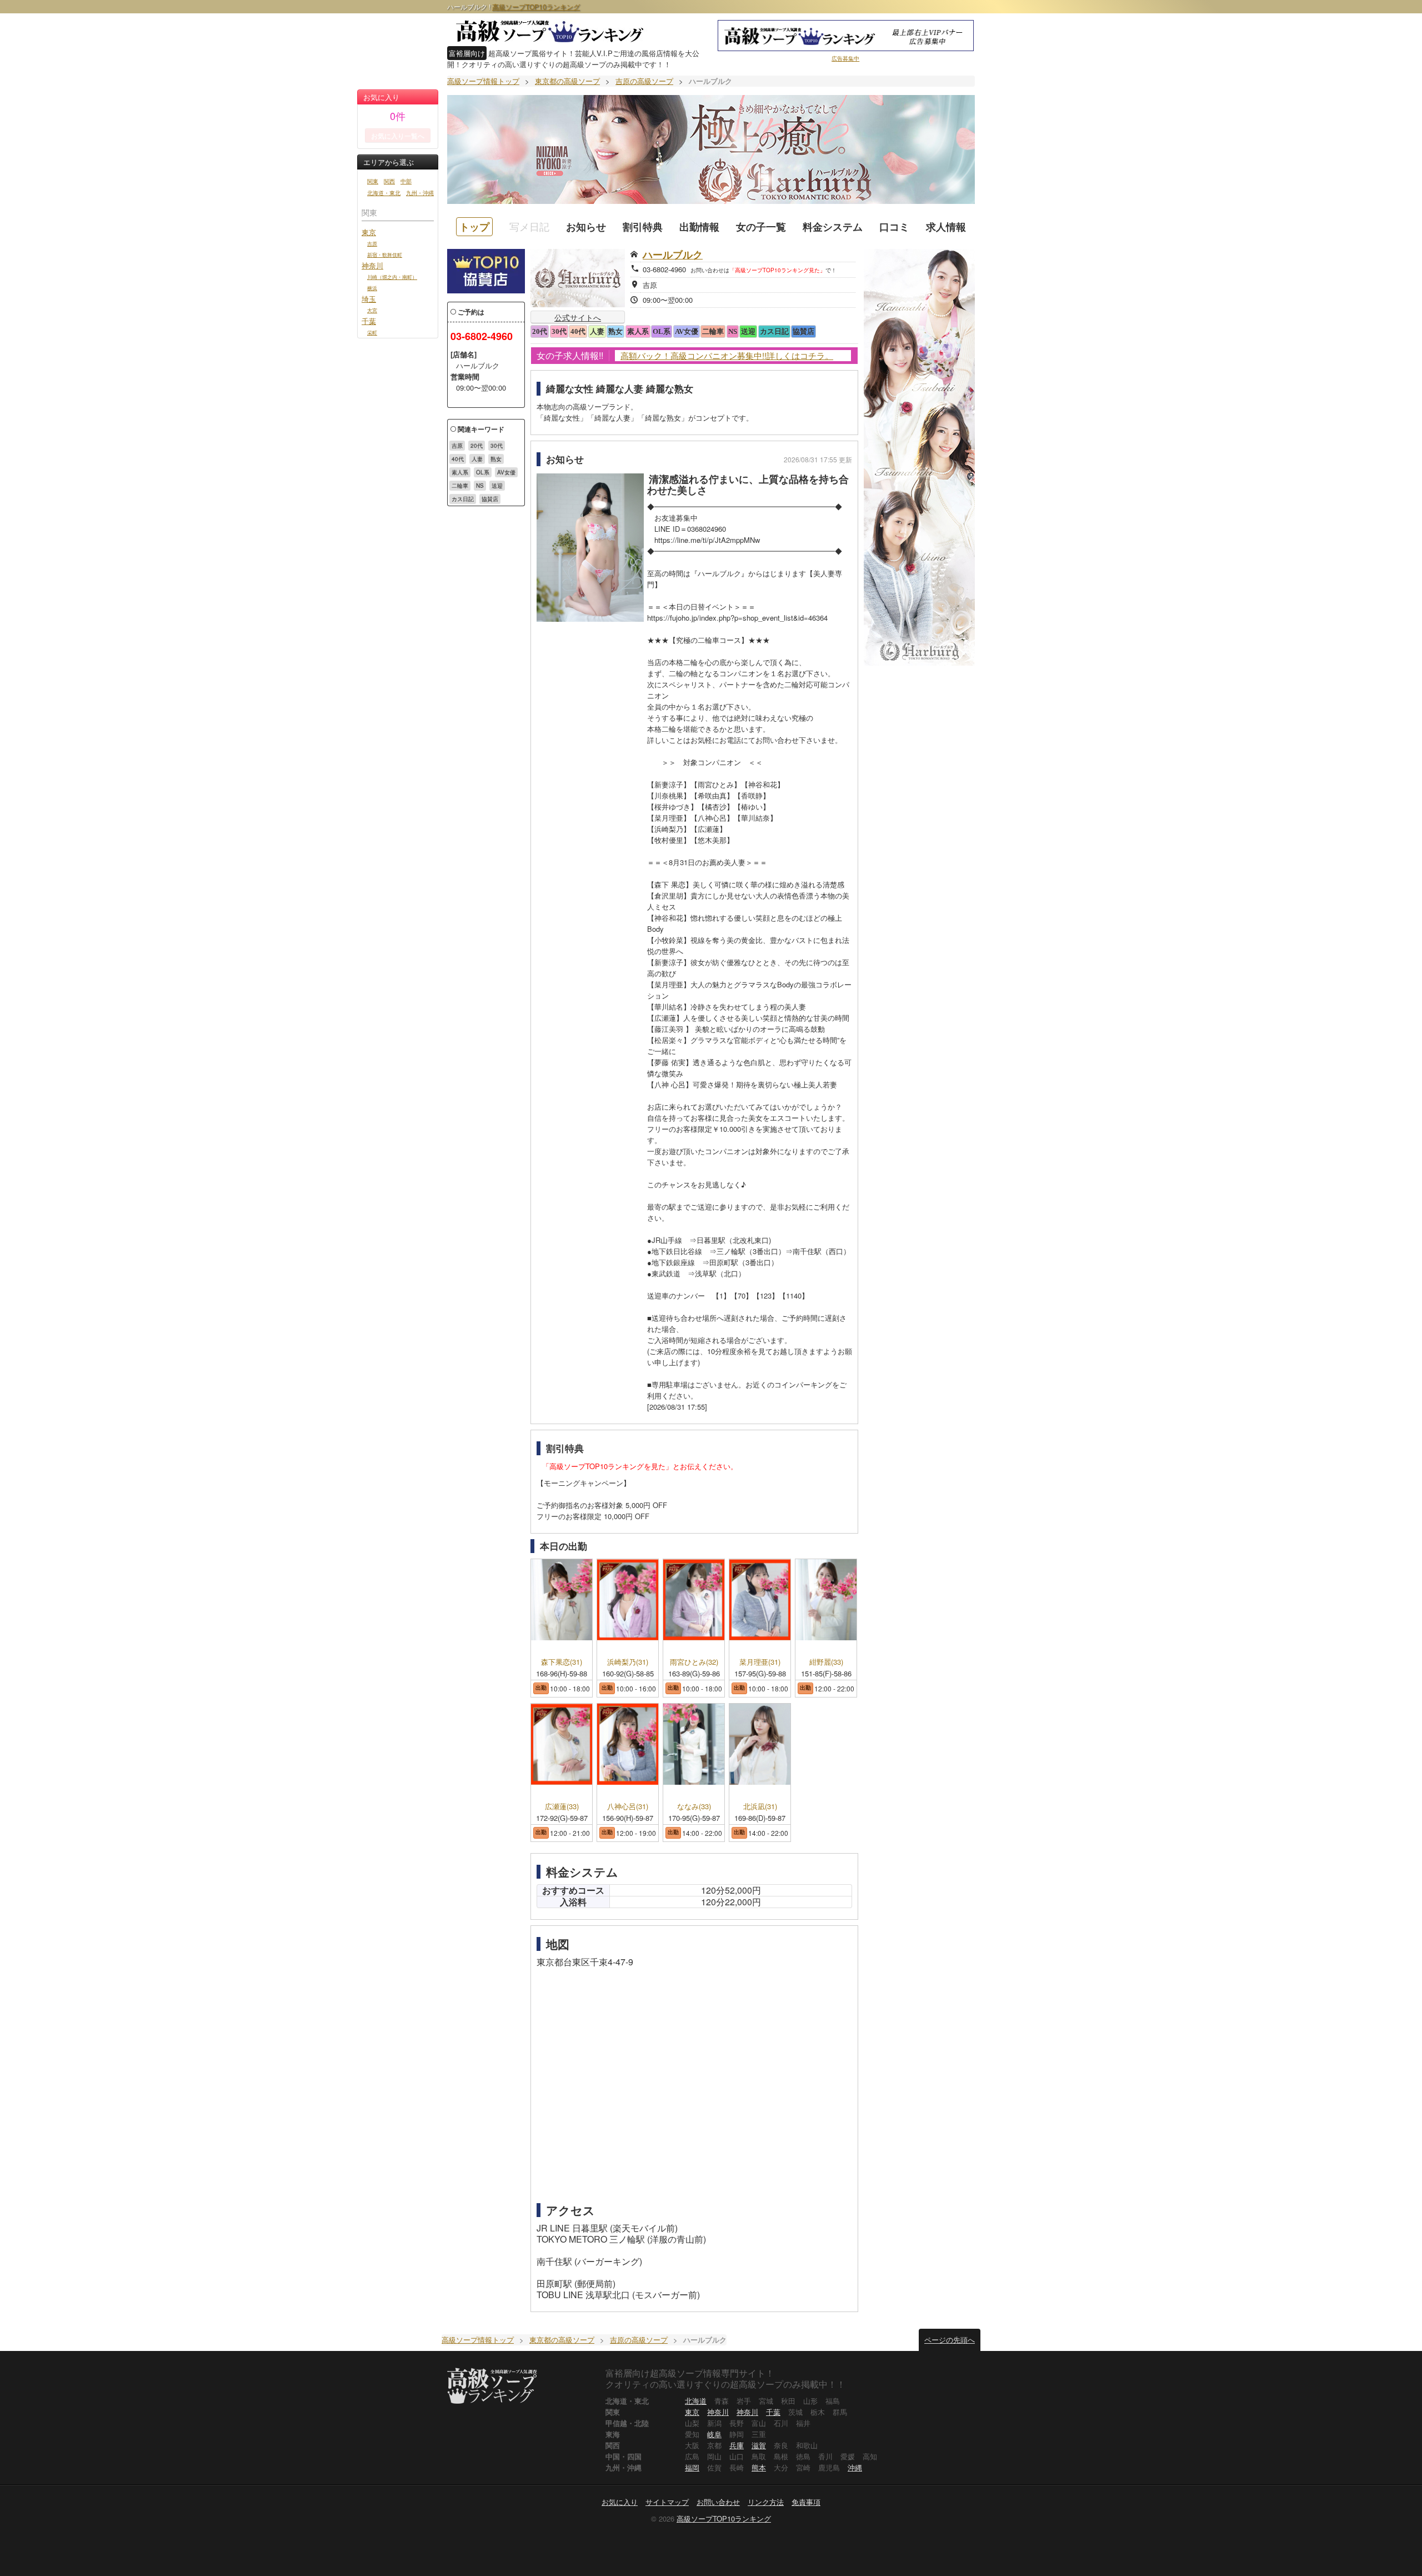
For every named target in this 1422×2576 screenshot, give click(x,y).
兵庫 (737, 2445)
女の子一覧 (761, 227)
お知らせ (586, 227)
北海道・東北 (384, 193)
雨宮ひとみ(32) (694, 1662)
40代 (458, 459)
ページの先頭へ (950, 2340)
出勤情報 (699, 227)
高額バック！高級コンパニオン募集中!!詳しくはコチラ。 (727, 356)
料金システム (833, 227)
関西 (389, 181)
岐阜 (714, 2434)
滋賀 (759, 2445)
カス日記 (463, 499)
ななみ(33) (694, 1807)
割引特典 (643, 227)
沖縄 (855, 2467)
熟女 (496, 459)
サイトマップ (667, 2502)
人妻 (477, 459)
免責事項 (806, 2502)
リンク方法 (766, 2502)
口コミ (894, 227)
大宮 (372, 310)
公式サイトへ (578, 317)
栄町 (372, 332)
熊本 (759, 2467)
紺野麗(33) (826, 1662)
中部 (406, 181)
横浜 (372, 288)
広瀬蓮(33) (562, 1807)
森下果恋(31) (562, 1662)
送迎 (497, 486)
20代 (477, 446)
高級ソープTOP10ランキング (536, 6)
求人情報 (946, 227)
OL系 (483, 472)
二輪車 (460, 486)
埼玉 (369, 299)
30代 (497, 446)
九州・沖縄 (420, 193)
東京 (369, 232)
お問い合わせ (718, 2502)
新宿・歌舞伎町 (385, 254)
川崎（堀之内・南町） (392, 277)
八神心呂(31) (628, 1807)
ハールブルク (673, 254)
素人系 (460, 472)
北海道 (696, 2401)
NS (480, 486)
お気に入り (620, 2502)
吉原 (372, 243)
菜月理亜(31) (760, 1662)
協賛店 (490, 499)
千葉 (369, 321)
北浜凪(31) (760, 1807)
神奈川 (372, 265)
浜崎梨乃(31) (628, 1662)
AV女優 (506, 472)
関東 (373, 181)
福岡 (692, 2467)
